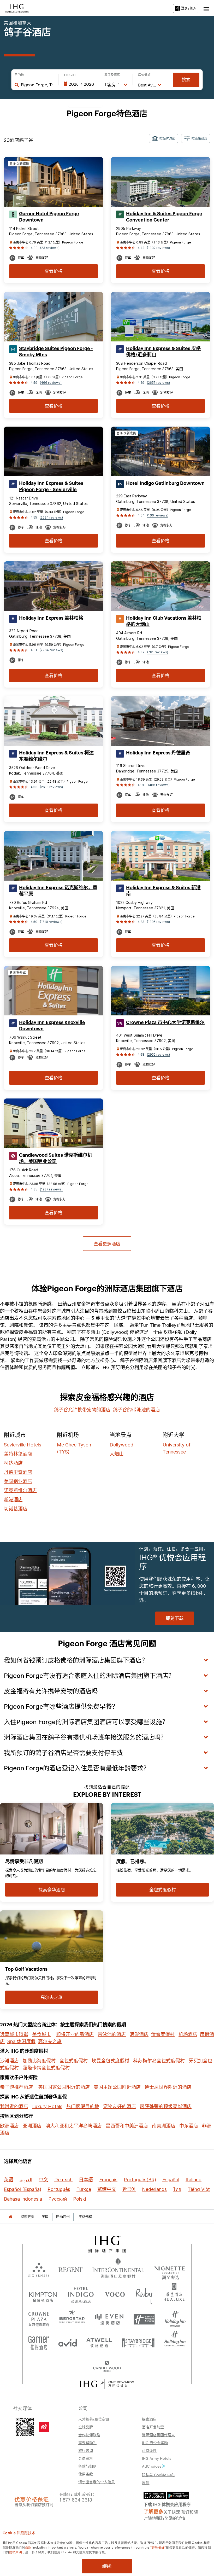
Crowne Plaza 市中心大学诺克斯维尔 (165, 1022)
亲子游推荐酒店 (16, 2087)
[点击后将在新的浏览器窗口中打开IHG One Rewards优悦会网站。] (107, 2384)
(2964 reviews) (51, 650)
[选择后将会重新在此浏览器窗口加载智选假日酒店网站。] (144, 2317)
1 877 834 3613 (76, 2499)
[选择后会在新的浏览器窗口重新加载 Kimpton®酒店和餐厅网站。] (43, 2294)
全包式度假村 (74, 2061)
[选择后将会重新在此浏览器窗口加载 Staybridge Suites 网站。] (138, 2341)
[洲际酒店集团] (17, 8)
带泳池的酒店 (112, 2034)
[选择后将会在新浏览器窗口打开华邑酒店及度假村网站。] (174, 2294)
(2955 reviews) (158, 1054)
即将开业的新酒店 (75, 2034)
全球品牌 (86, 2427)
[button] (206, 8)
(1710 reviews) (51, 922)
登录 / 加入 (189, 8)
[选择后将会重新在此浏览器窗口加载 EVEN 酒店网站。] (109, 2317)
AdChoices (152, 2466)
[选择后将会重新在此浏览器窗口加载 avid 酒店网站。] (68, 2341)
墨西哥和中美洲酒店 (127, 2126)
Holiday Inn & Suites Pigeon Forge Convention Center (164, 217)
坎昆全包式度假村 (110, 2061)
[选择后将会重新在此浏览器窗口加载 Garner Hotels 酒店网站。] (39, 2341)
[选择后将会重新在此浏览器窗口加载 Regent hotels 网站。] (71, 2269)
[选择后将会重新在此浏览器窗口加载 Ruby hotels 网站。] (144, 2294)
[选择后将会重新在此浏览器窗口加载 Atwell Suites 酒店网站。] (99, 2341)
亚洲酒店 (32, 2126)
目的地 (19, 75)
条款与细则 (87, 2466)
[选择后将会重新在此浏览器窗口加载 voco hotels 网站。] (115, 2294)
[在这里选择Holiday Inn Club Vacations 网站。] (175, 2341)
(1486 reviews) (158, 785)
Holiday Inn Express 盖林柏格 (51, 618)
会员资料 (86, 2458)
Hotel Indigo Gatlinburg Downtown (165, 483)
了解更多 (153, 2511)
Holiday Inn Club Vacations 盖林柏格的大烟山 (164, 621)
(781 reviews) (158, 652)
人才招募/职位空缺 (94, 2419)
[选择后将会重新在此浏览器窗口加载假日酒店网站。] (175, 2317)
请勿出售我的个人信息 (97, 2482)
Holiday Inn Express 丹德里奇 (158, 753)
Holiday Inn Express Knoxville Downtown (52, 1026)
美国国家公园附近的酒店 (64, 2087)
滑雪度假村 (163, 2034)
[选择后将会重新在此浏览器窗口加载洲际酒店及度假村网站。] (118, 2269)
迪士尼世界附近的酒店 (168, 2087)
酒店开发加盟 (153, 2427)
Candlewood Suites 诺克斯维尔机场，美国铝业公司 (56, 1158)
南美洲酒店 (164, 2126)
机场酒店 (188, 2034)
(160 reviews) (158, 515)
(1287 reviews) (51, 1189)
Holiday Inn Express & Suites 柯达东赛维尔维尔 (56, 756)
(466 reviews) (51, 383)
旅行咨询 (86, 2450)
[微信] (25, 2426)
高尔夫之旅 (50, 2041)
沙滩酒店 (9, 2061)
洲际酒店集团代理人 (158, 2435)
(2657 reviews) (158, 383)
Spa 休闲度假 (21, 2041)
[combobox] (37, 85)
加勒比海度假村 (39, 2061)
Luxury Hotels (47, 2106)
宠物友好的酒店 (120, 2106)
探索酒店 (149, 2419)
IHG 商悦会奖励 (155, 2443)
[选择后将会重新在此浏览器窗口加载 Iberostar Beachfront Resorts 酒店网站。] (72, 2317)
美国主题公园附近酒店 (117, 2087)
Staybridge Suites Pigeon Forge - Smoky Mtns (56, 352)
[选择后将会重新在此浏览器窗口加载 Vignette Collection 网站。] (170, 2268)
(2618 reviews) (51, 787)
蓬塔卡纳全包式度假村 (46, 2068)
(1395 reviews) (158, 922)
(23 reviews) (50, 248)
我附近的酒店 (14, 2106)
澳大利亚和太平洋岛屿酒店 (74, 2126)
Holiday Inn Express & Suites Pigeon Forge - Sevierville (51, 486)
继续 (107, 2566)
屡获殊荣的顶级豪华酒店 (166, 2106)
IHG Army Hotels (157, 2458)
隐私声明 (16, 2552)
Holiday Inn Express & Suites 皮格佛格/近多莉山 (163, 352)
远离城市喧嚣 (14, 2034)
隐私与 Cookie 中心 (158, 2475)
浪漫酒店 (139, 2034)
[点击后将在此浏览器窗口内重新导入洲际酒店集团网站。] (107, 2244)
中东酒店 (189, 2126)
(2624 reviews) (51, 517)
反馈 (146, 2482)
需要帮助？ (87, 2443)
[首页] (10, 2217)
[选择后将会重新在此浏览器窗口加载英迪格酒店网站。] (81, 2294)
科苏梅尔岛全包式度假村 (159, 2061)
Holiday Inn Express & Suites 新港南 (163, 891)
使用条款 (86, 2474)
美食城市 (41, 2034)
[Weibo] (44, 2427)
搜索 (186, 80)
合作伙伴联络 (89, 2435)
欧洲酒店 (9, 2126)
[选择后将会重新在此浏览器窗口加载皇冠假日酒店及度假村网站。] (39, 2317)
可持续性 (149, 2450)
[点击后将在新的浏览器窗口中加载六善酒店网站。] (39, 2269)
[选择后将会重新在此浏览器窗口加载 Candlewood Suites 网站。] (107, 2364)
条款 (28, 2547)
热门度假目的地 (83, 2106)
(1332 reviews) (158, 248)
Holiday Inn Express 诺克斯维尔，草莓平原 (58, 891)
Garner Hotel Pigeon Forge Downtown (49, 217)
